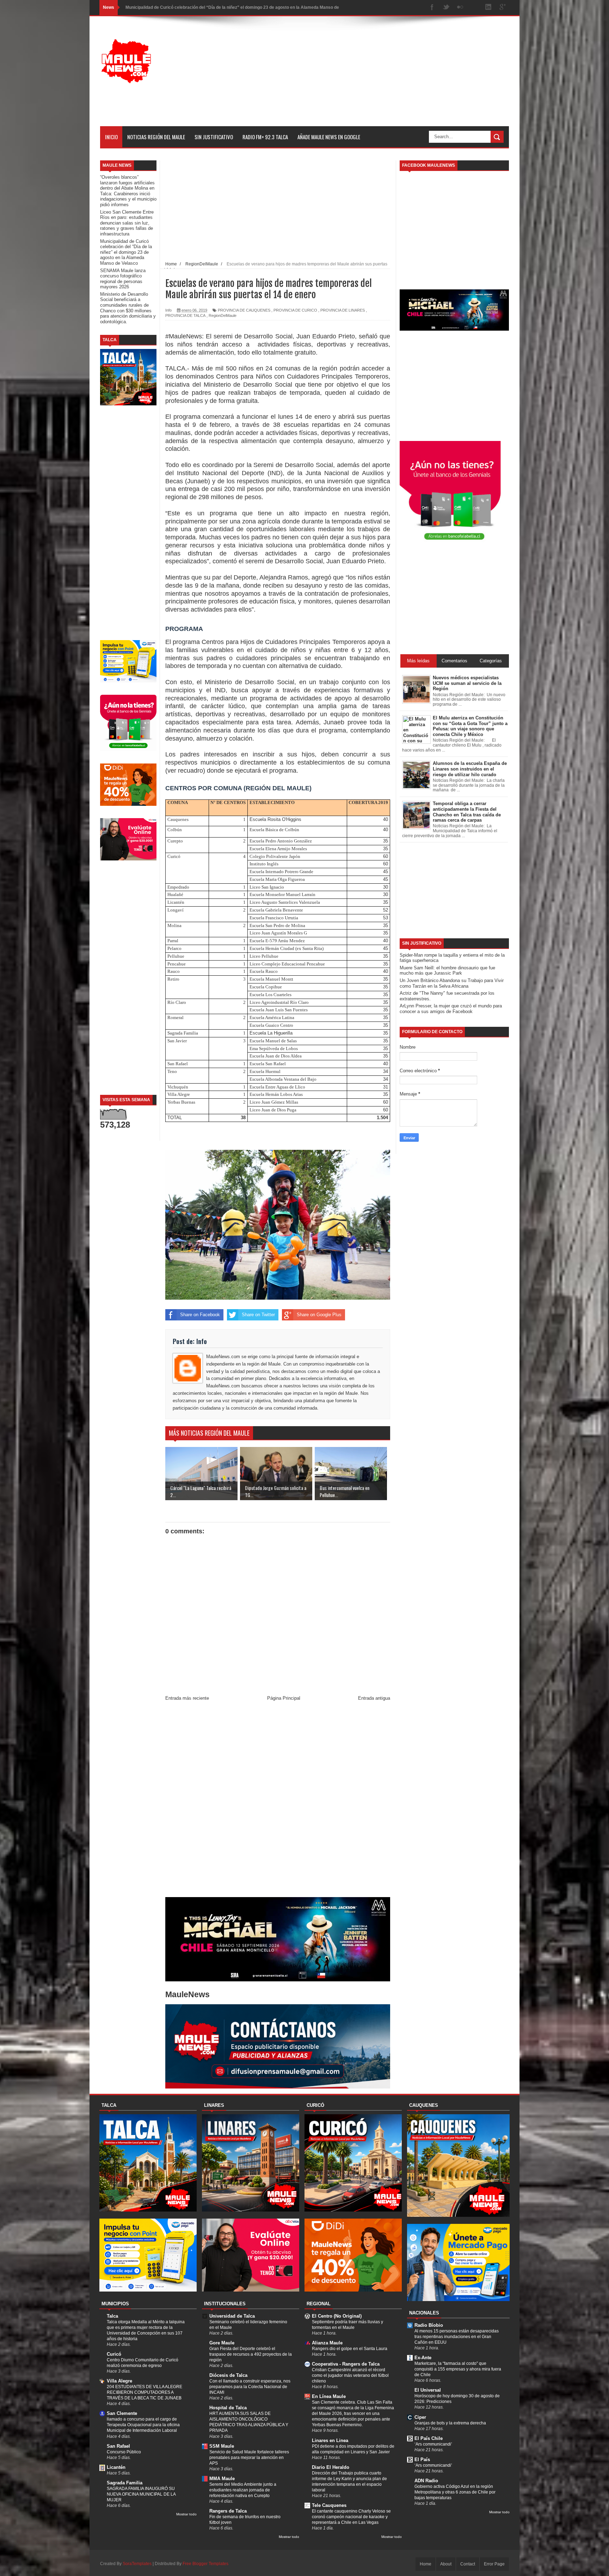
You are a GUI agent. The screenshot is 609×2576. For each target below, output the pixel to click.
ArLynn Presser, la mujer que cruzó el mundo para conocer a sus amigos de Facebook (451, 1009)
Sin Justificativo (214, 137)
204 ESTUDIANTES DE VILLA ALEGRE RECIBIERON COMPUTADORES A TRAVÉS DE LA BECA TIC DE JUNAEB (144, 2392)
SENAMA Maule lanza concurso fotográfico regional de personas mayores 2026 (205, 7)
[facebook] (432, 8)
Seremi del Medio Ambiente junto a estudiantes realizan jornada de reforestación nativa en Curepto (243, 2490)
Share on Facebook (200, 1315)
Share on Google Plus (319, 1315)
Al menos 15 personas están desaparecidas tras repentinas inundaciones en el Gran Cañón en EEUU (457, 2337)
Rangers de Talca (228, 2511)
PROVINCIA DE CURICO (295, 310)
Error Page (494, 2564)
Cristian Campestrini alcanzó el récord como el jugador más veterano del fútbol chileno (350, 2375)
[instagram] (474, 8)
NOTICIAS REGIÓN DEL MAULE (156, 137)
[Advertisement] (381, 77)
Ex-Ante (423, 2358)
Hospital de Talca (228, 2408)
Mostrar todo (186, 2514)
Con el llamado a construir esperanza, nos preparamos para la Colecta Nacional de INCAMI (250, 2387)
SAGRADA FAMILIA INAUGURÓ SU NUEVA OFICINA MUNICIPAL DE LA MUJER (141, 2494)
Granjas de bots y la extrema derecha (450, 2423)
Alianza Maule (327, 2343)
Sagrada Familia (125, 2483)
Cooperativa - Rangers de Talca (346, 2364)
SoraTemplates (137, 2564)
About (446, 2564)
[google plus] (503, 8)
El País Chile (429, 2438)
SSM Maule (222, 2446)
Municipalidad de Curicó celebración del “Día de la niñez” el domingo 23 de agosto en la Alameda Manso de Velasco (126, 252)
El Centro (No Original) (337, 2316)
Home (426, 2564)
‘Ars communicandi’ (433, 2444)
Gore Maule (222, 2343)
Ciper (420, 2417)
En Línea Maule (329, 2396)
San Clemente (122, 2413)
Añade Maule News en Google (329, 137)
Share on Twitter (258, 1315)
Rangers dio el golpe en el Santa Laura (350, 2349)
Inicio (111, 137)
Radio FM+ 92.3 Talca (265, 137)
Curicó (114, 2354)
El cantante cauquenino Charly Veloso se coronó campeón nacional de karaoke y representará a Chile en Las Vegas (351, 2517)
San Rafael (118, 2446)
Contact (468, 2564)
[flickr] (460, 8)
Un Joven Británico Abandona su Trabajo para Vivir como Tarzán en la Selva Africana (452, 983)
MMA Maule (222, 2479)
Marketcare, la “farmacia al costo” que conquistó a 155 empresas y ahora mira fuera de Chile (458, 2369)
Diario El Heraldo (331, 2467)
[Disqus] (278, 1801)
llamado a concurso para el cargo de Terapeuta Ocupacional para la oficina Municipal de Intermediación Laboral (143, 2425)
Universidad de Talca (232, 2316)
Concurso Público (124, 2452)
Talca (112, 2316)
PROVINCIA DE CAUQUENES (244, 310)
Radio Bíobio (429, 2325)
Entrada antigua (374, 1698)
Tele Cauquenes (329, 2505)
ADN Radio (426, 2481)
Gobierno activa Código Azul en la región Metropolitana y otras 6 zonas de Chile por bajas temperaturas (455, 2492)
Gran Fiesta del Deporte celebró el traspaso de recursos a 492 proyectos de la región (251, 2354)
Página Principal (284, 1698)
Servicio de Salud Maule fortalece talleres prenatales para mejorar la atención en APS (249, 2458)
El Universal (428, 2390)
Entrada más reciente (187, 1698)
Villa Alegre (119, 2381)
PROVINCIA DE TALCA (185, 315)
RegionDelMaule (223, 315)
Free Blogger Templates (205, 2564)
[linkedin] (488, 8)
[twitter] (446, 8)
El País (422, 2460)
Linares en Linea (330, 2440)
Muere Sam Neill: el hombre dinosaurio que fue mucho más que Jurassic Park (447, 971)
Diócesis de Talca (228, 2375)
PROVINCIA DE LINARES (343, 310)
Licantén (116, 2467)
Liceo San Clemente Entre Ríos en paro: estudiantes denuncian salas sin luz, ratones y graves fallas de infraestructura (127, 223)
